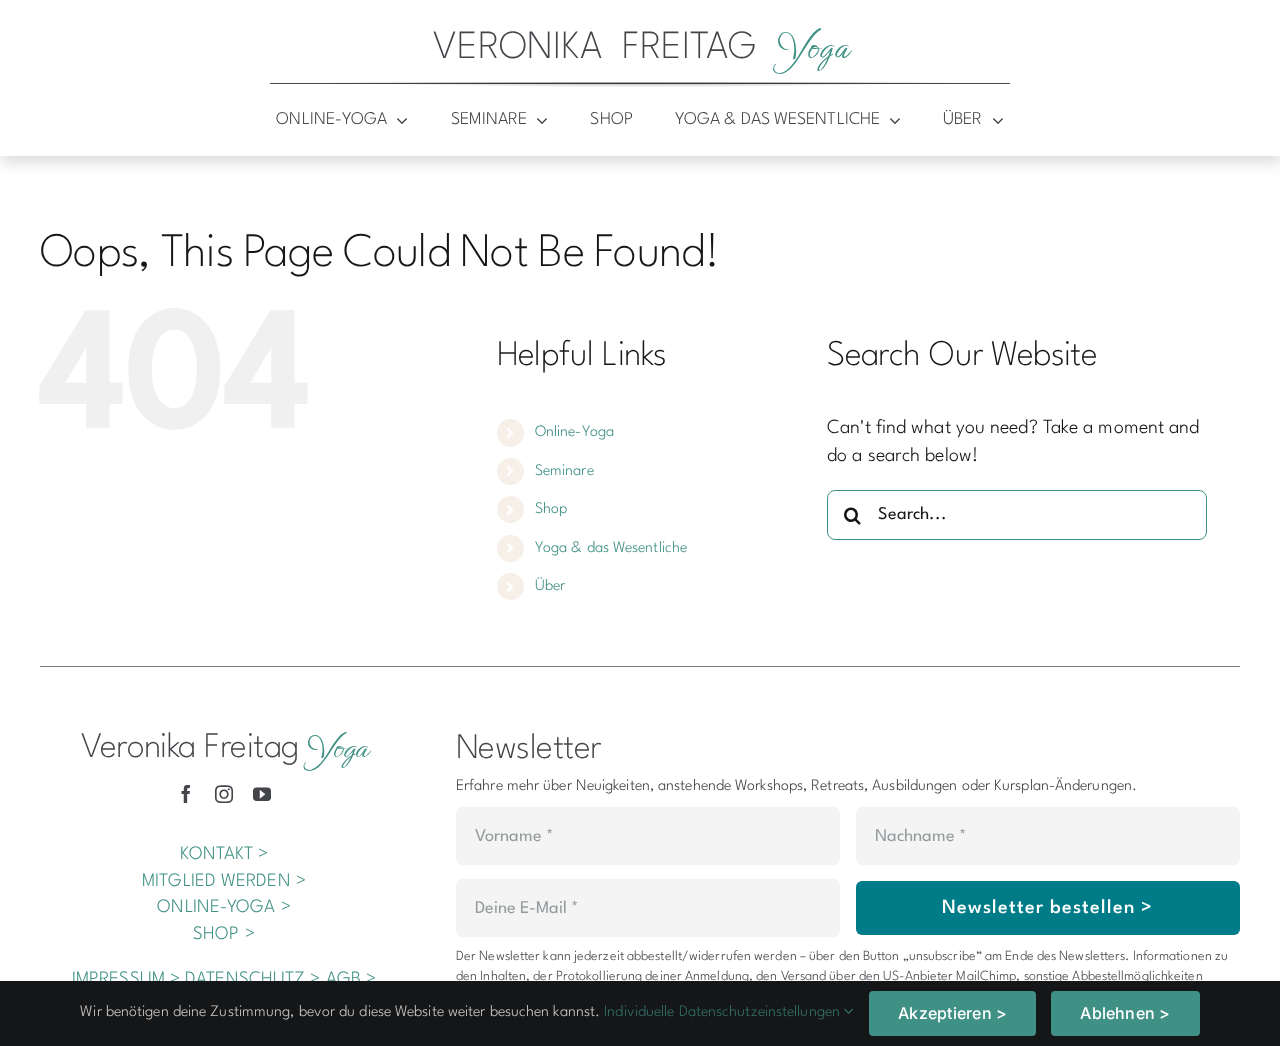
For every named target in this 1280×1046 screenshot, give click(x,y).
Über (550, 586)
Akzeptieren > (952, 1013)
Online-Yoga (574, 432)
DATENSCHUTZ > (252, 979)
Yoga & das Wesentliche (611, 548)
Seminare (564, 471)
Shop (551, 509)
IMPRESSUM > (126, 979)
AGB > (351, 979)
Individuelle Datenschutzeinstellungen (724, 1012)
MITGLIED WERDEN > (224, 881)
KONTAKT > (224, 854)
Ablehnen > (1125, 1013)
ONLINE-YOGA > (223, 907)
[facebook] (186, 794)
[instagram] (224, 794)
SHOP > (224, 934)
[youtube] (262, 794)
